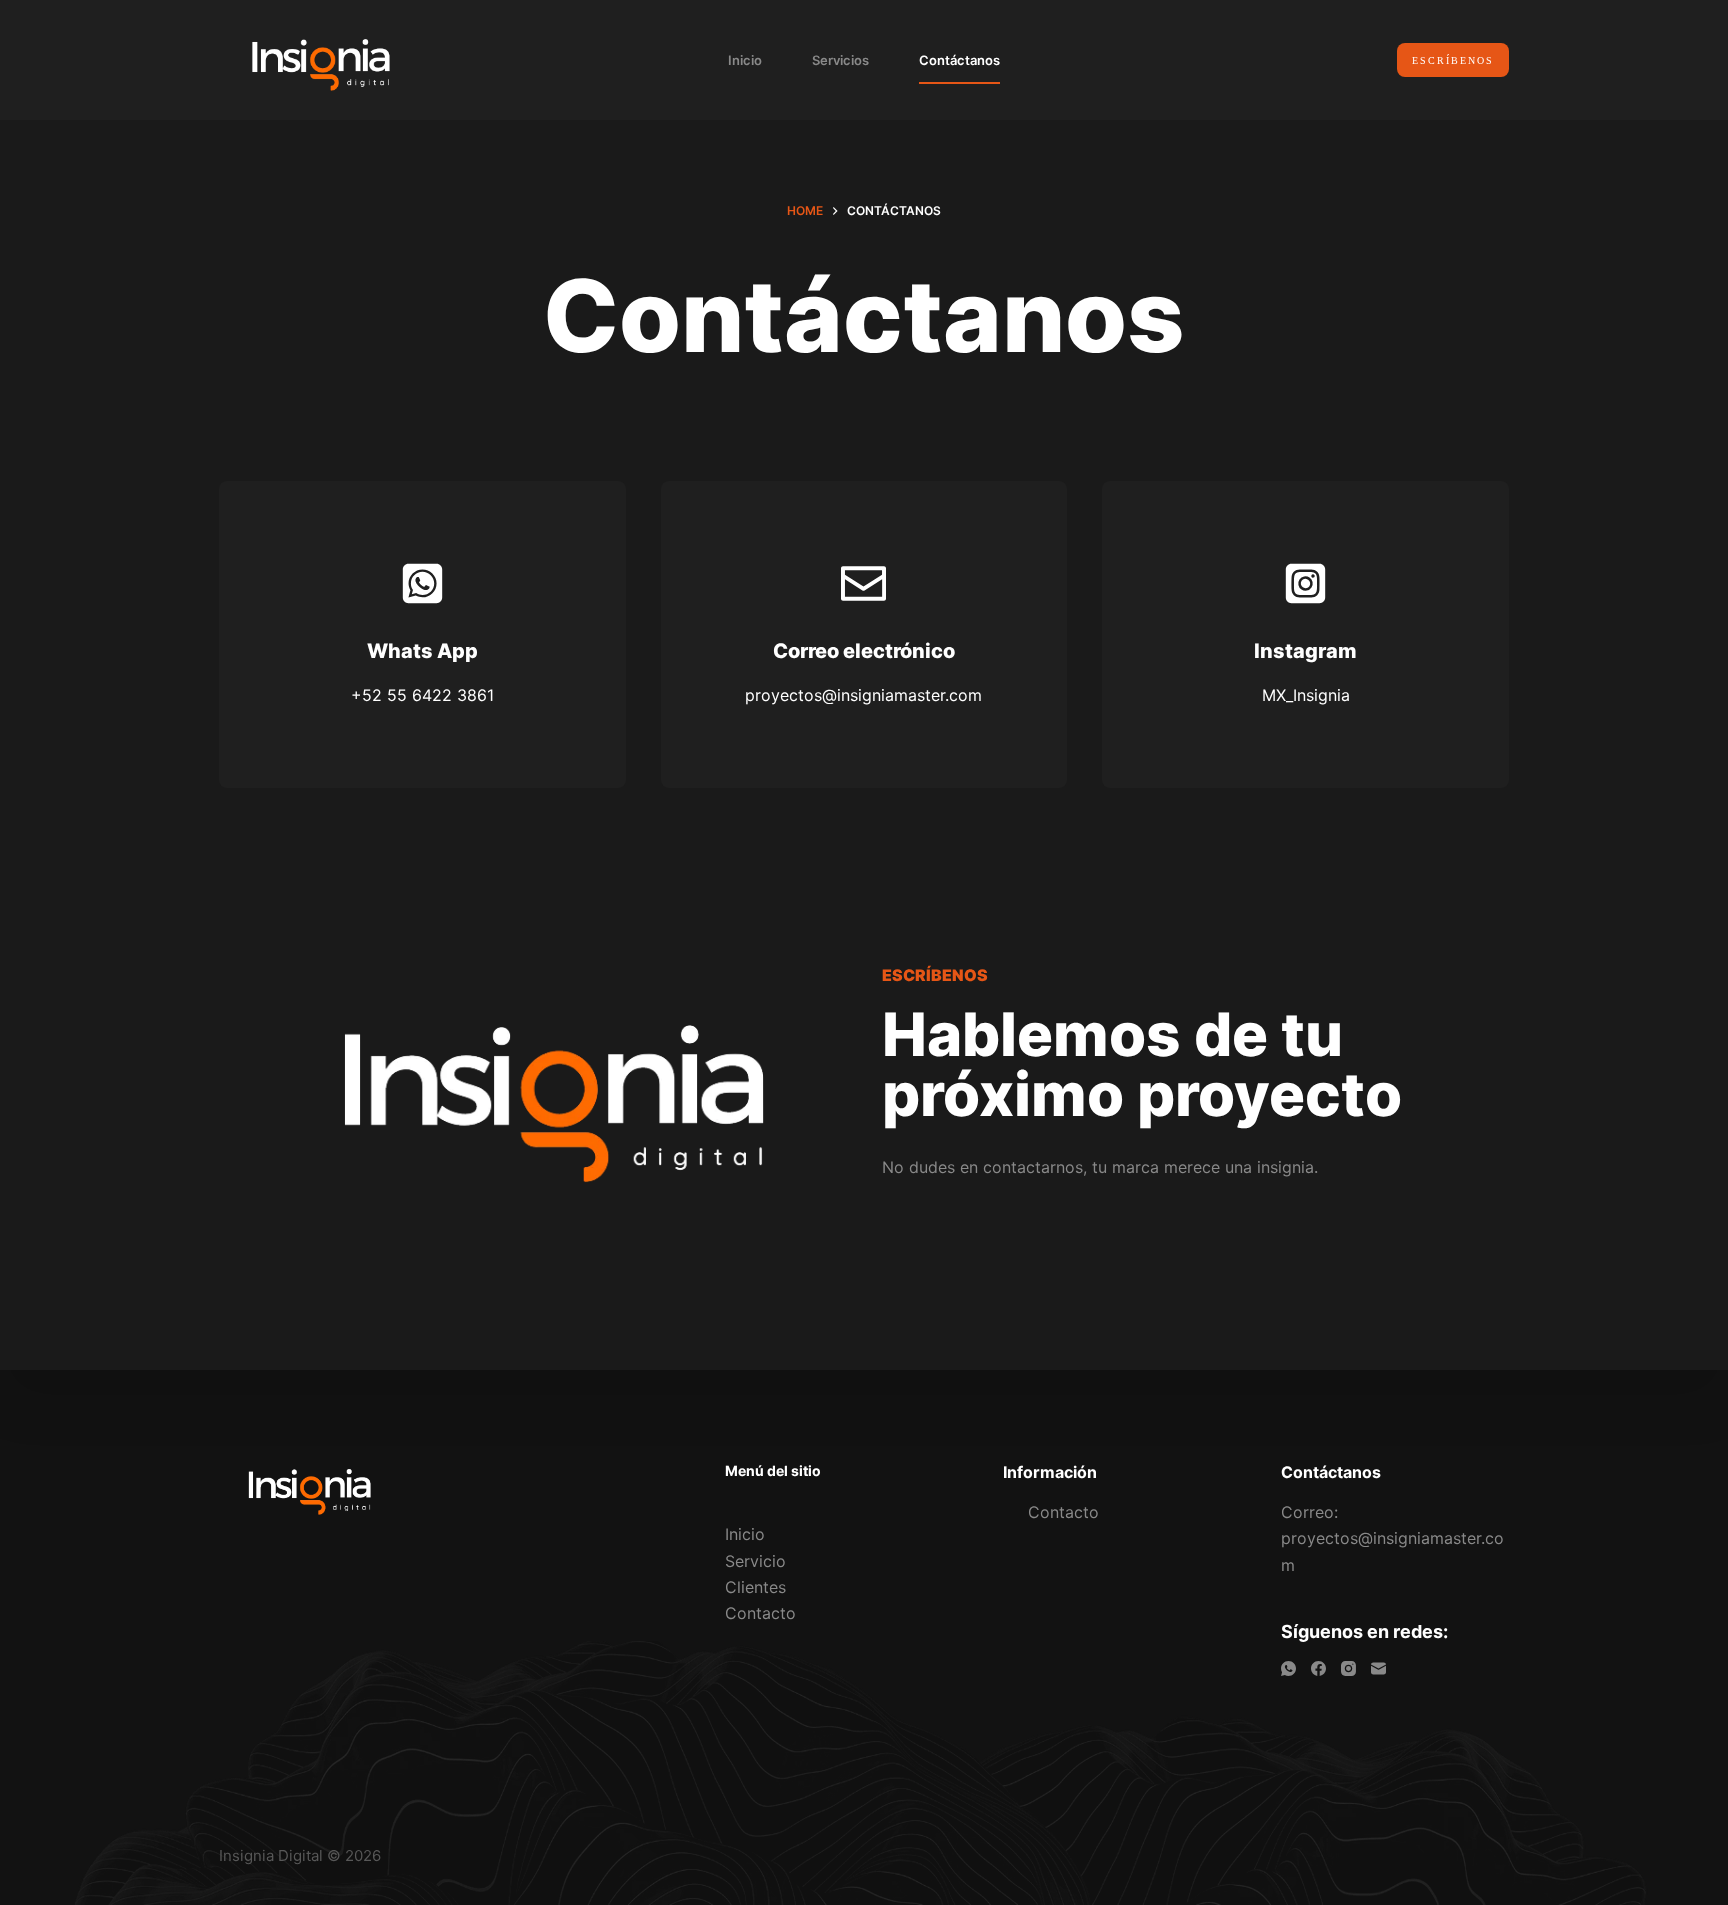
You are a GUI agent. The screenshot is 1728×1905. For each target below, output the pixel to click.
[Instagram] (1348, 1668)
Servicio (755, 1561)
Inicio (745, 60)
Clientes (755, 1587)
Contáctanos (959, 60)
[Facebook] (1318, 1668)
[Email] (1378, 1668)
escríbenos (1453, 60)
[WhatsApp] (1288, 1668)
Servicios (840, 60)
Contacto (760, 1613)
